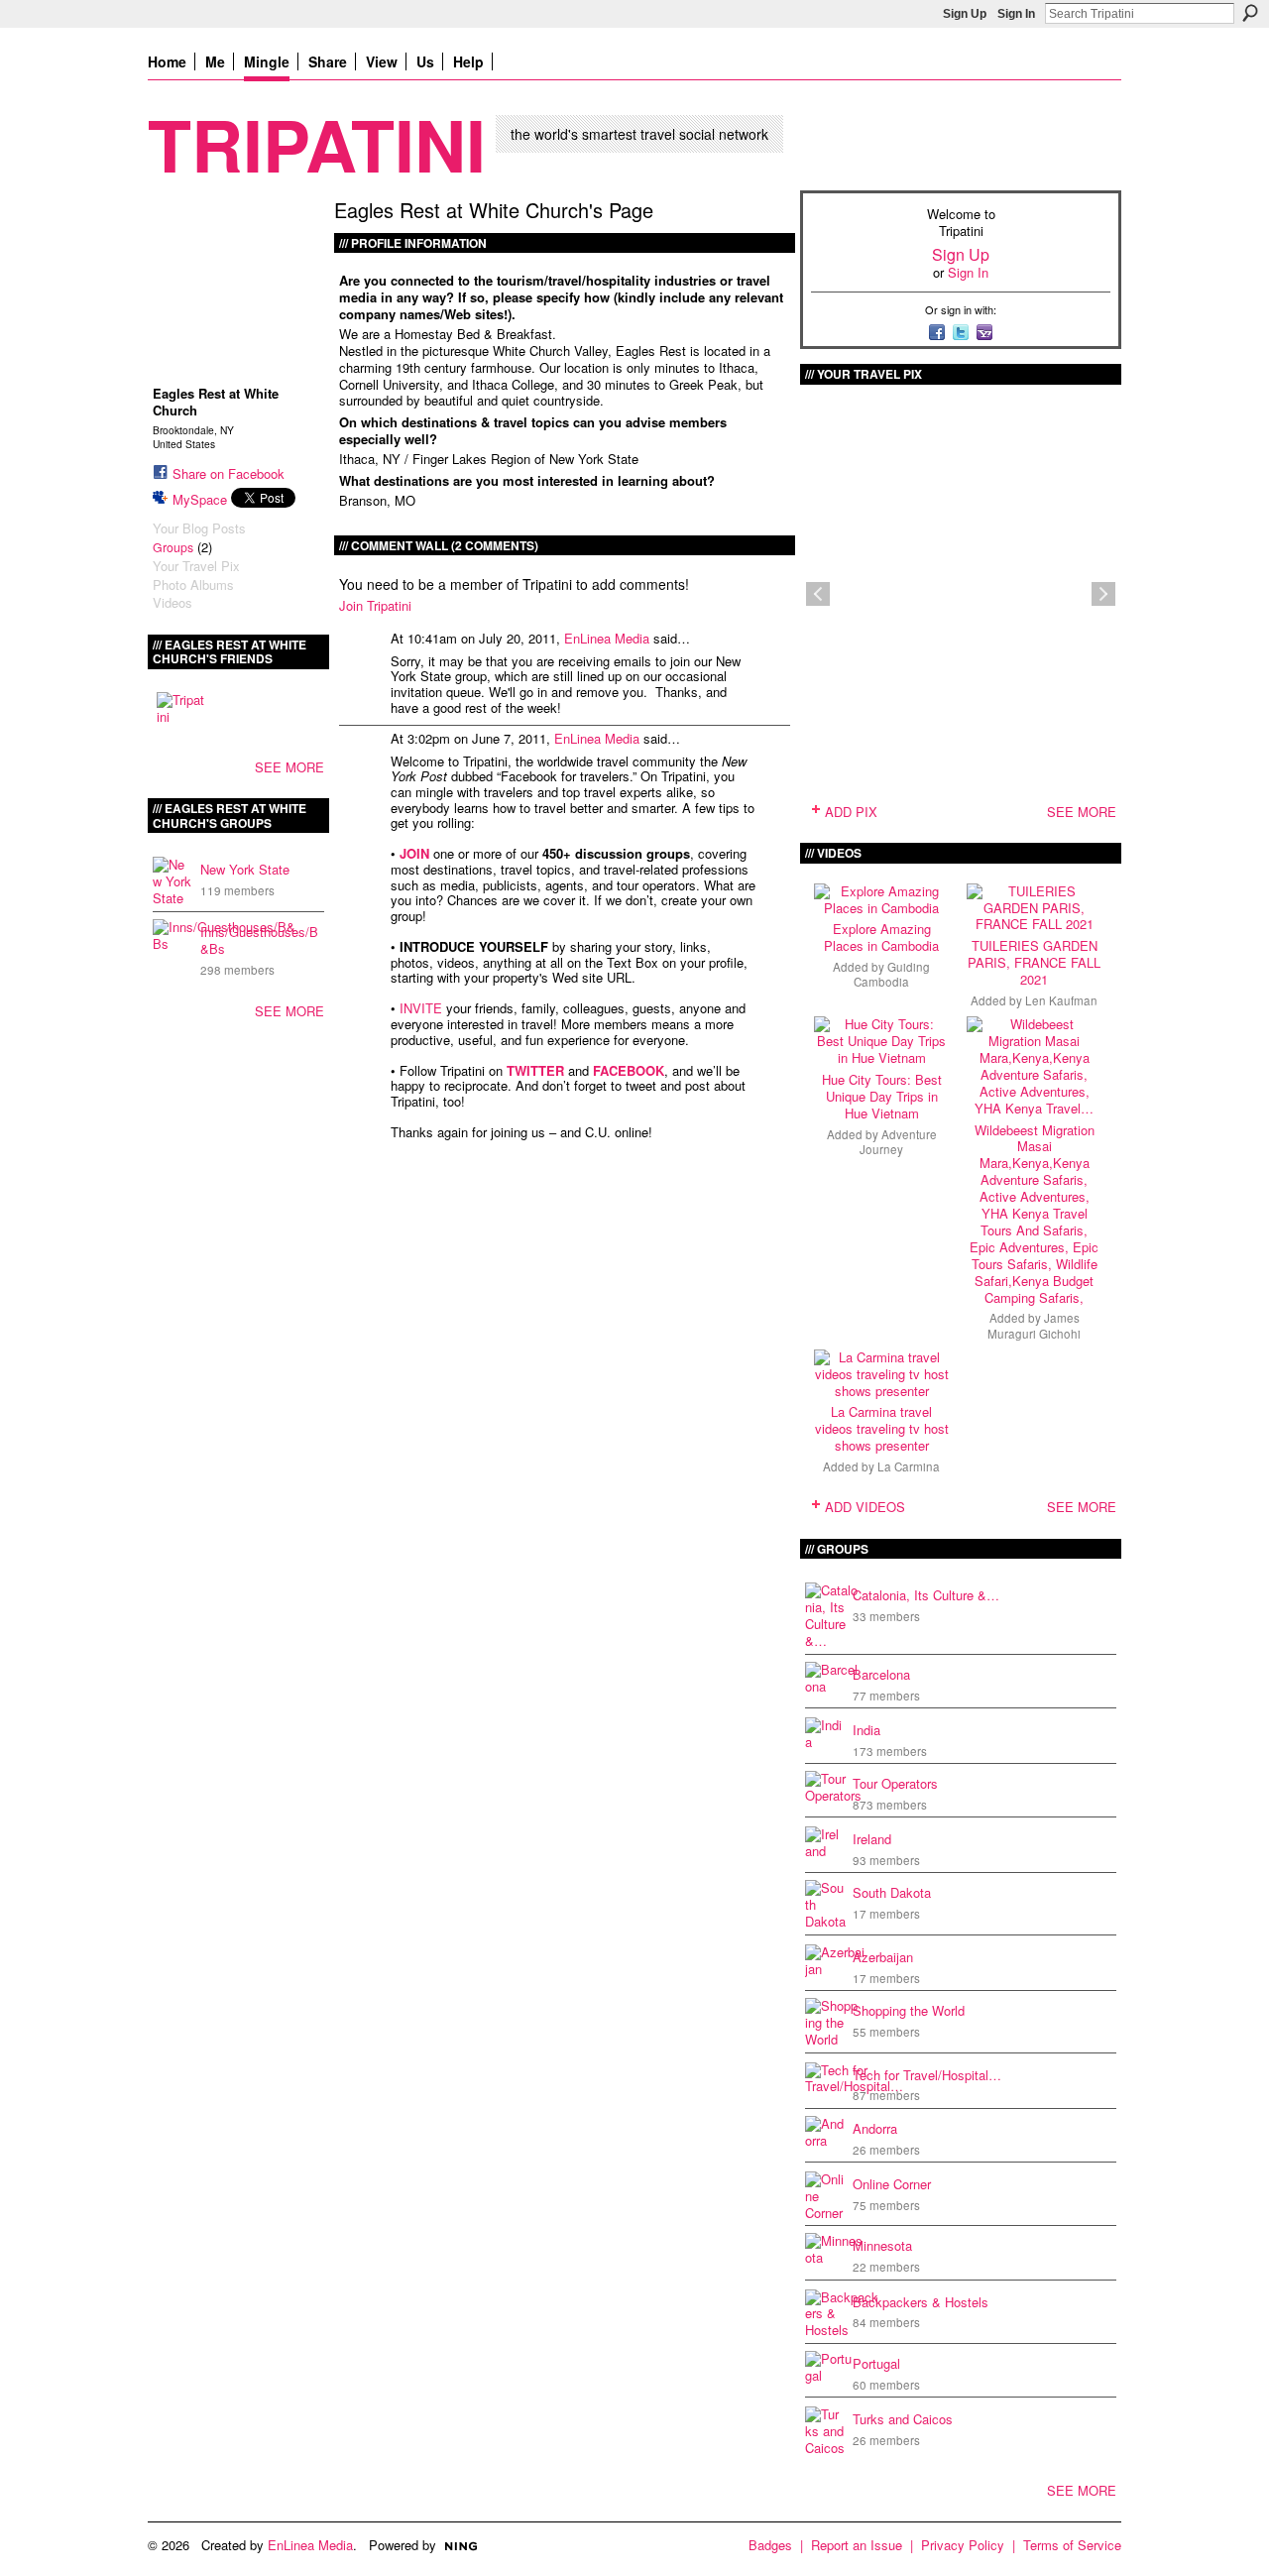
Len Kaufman (1061, 1000)
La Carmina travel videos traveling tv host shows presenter (882, 1428)
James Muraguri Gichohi (1034, 1325)
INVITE (421, 1008)
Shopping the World (909, 2010)
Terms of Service (1072, 2545)
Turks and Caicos (903, 2419)
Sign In (1016, 14)
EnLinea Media (607, 638)
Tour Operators (895, 1783)
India (866, 1730)
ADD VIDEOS (865, 1507)
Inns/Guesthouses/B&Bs (259, 940)
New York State (245, 869)
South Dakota (892, 1892)
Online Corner (892, 2184)
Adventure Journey (898, 1142)
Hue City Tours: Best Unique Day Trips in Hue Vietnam (882, 1096)
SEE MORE (289, 767)
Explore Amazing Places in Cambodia (881, 937)
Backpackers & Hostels (921, 2302)
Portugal (876, 2363)
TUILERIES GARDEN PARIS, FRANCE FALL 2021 (1034, 962)
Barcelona (881, 1674)
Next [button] (1103, 594)
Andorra (875, 2128)
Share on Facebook (229, 473)
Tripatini (317, 143)
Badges (770, 2545)
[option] (961, 594)
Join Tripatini (375, 605)
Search (1250, 13)
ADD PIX (851, 812)
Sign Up (965, 14)
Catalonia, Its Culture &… (926, 1595)
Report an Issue (857, 2545)
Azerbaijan (883, 1957)
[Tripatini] (180, 716)
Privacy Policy (963, 2545)
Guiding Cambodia (892, 974)
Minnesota (882, 2245)
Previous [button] (818, 594)
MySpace (200, 499)
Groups (173, 547)
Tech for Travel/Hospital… (927, 2075)
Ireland (872, 1839)
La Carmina (909, 1466)
